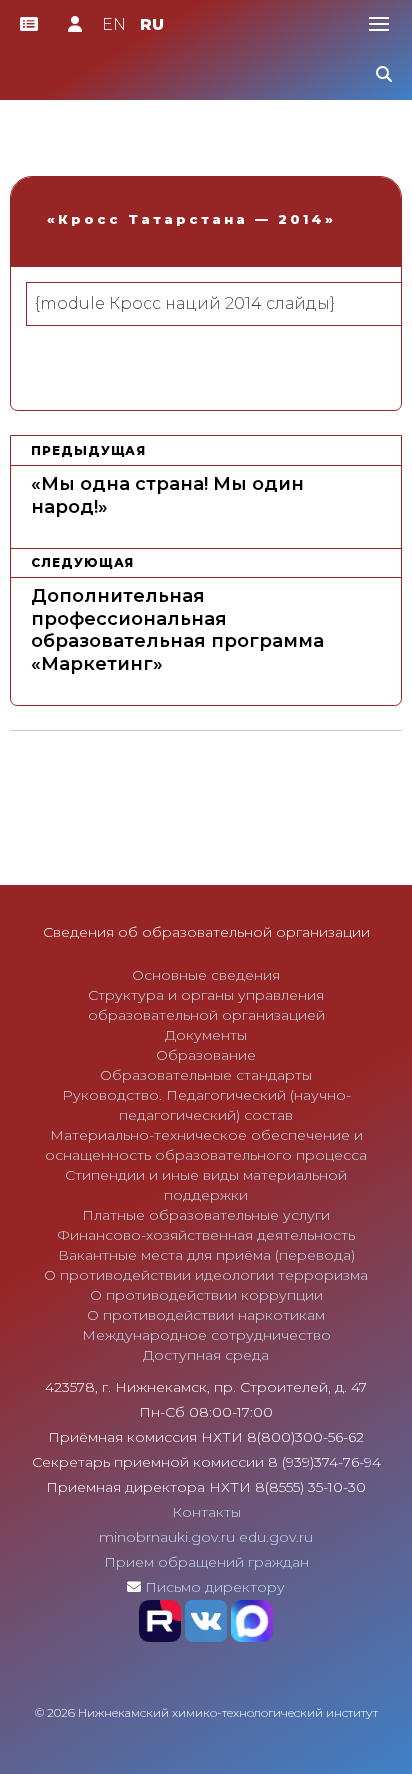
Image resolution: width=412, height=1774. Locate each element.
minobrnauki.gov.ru (167, 1537)
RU (152, 24)
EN (114, 24)
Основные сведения (206, 975)
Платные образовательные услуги (206, 1215)
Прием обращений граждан (206, 1562)
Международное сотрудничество (206, 1335)
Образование (206, 1055)
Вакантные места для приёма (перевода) (206, 1255)
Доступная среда (206, 1355)
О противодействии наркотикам (206, 1315)
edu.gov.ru (276, 1537)
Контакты (206, 1512)
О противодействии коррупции (206, 1295)
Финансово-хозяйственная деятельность (206, 1235)
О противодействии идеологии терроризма (206, 1275)
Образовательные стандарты (206, 1075)
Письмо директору (215, 1587)
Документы (206, 1035)
